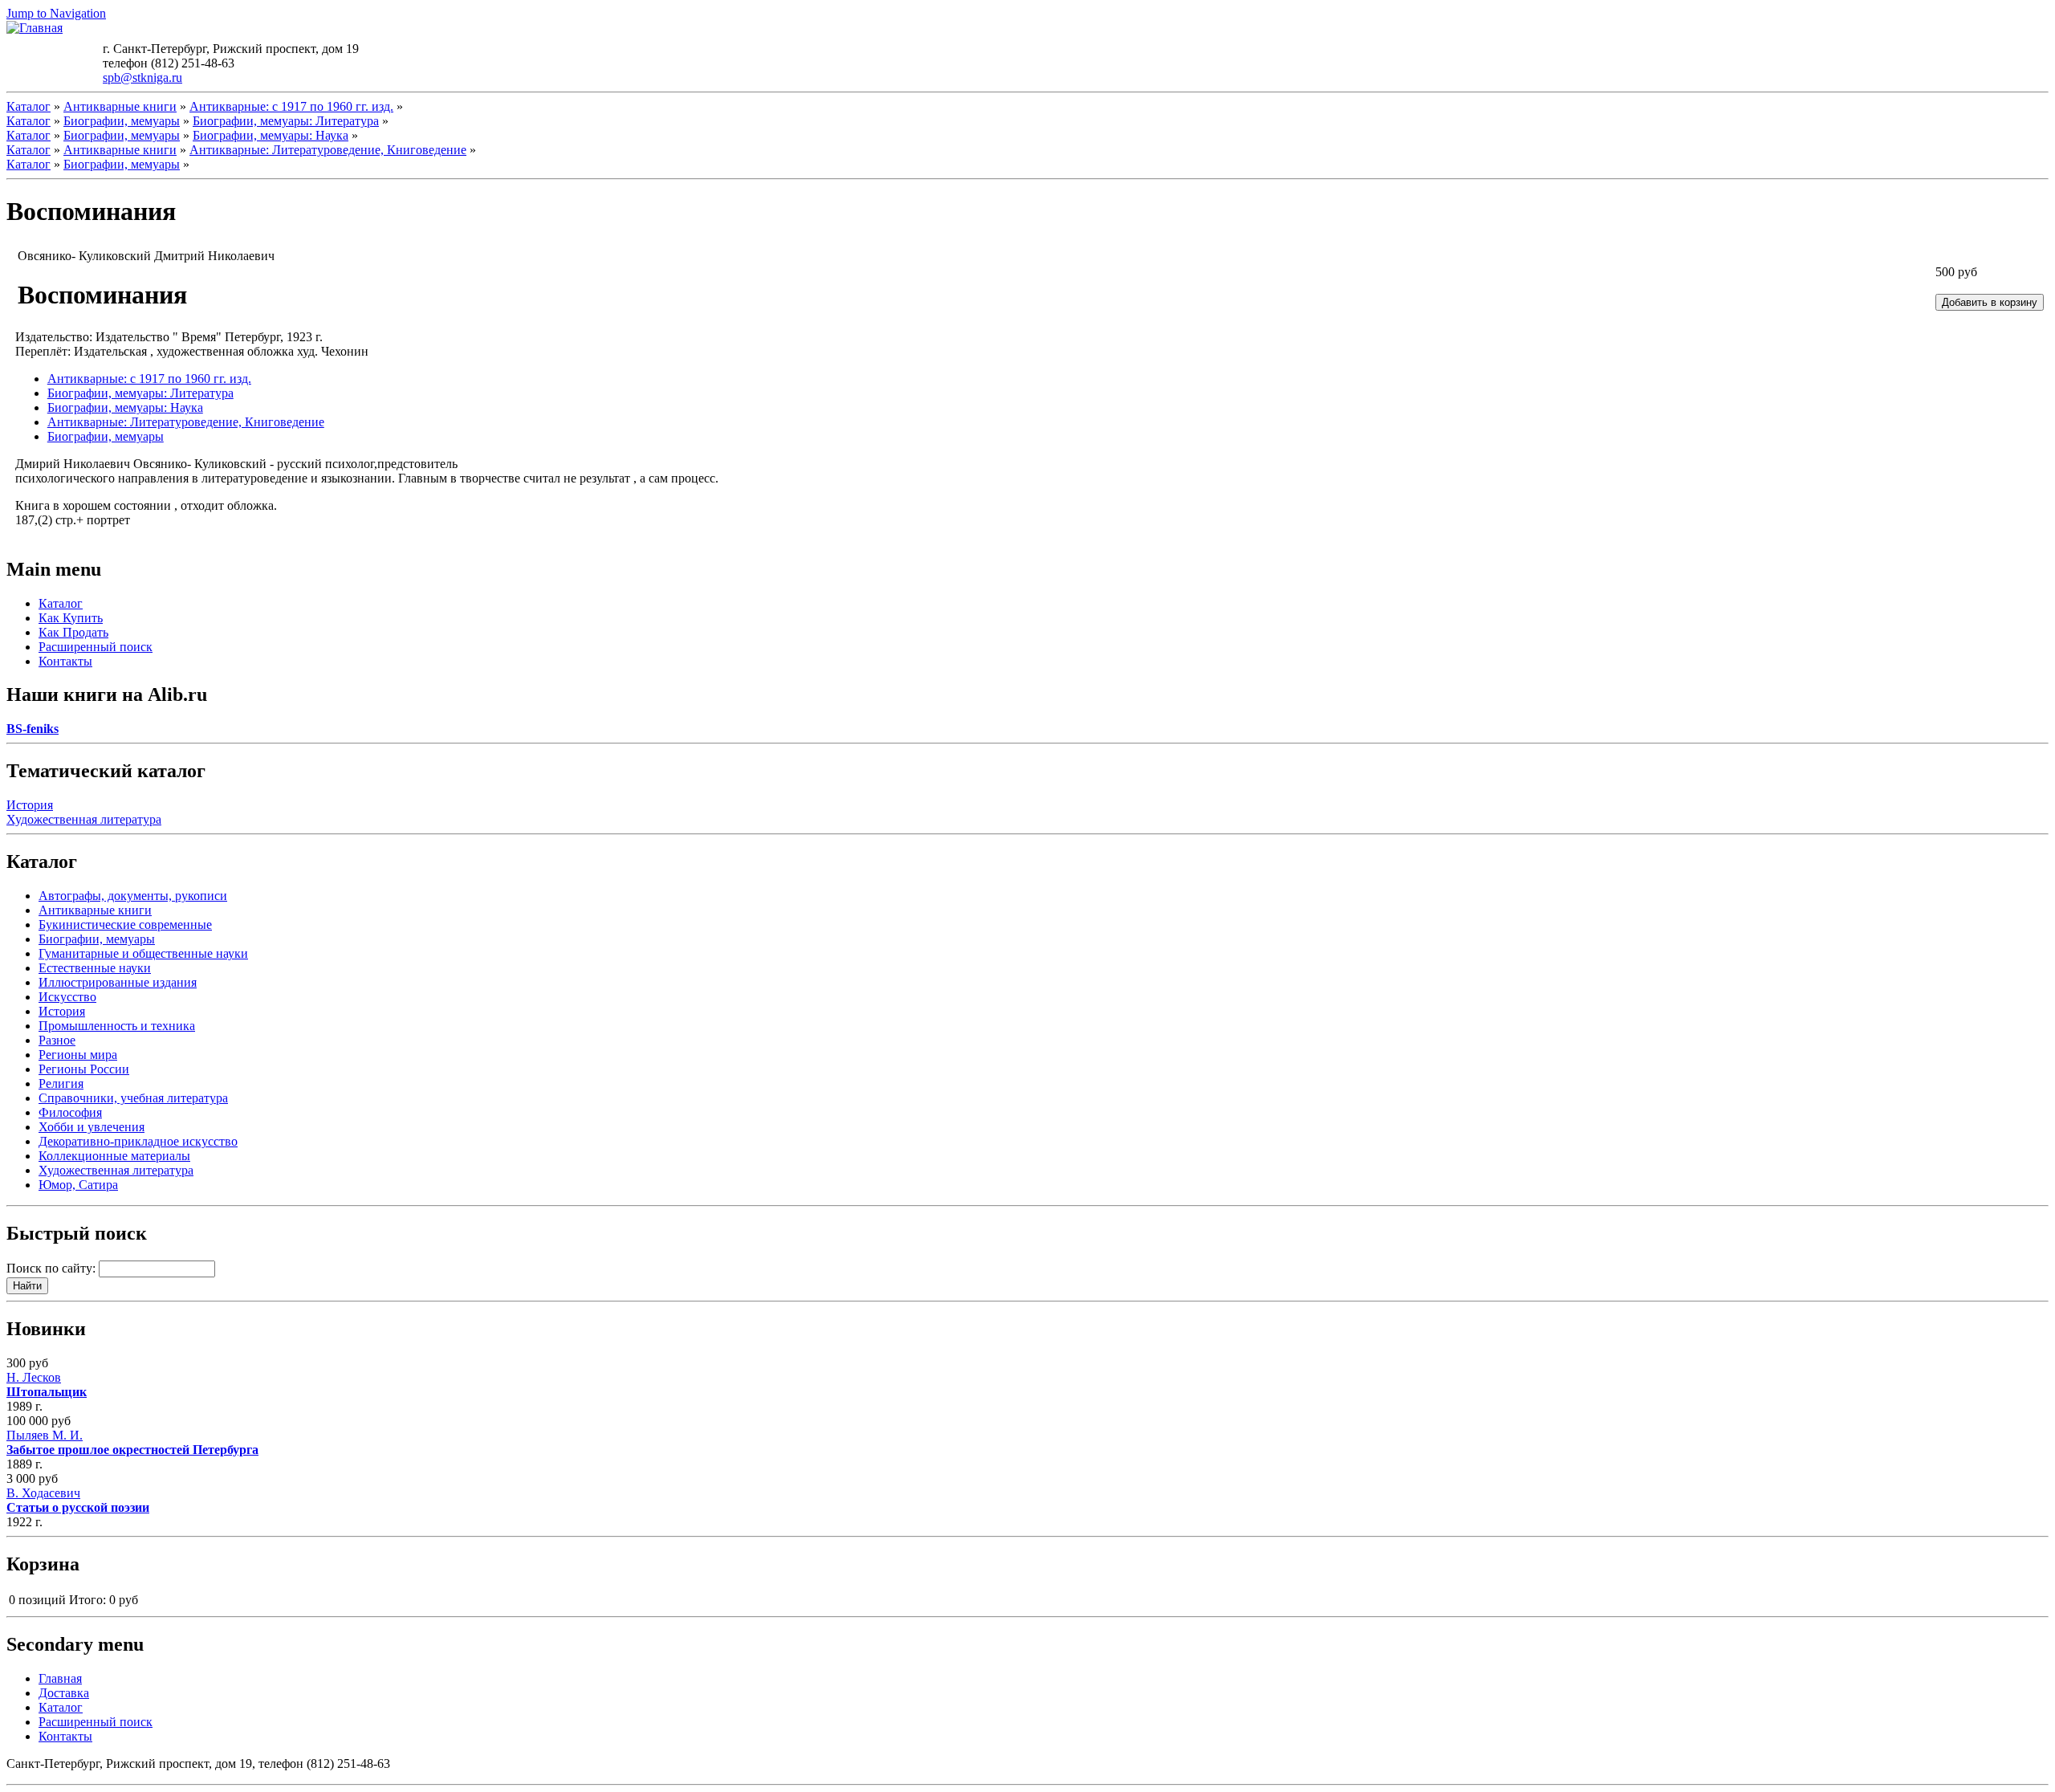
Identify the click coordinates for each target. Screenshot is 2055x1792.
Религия (61, 1083)
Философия (70, 1112)
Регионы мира (78, 1055)
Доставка (64, 1693)
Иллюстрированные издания (118, 982)
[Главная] (35, 28)
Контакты (65, 661)
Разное (57, 1040)
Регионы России (84, 1069)
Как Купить (71, 618)
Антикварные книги (120, 106)
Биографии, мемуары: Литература (286, 121)
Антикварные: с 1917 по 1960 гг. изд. (291, 106)
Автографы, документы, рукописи (133, 896)
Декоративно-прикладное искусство (138, 1141)
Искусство (67, 997)
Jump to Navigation (56, 13)
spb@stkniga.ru (142, 77)
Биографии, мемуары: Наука (271, 135)
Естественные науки (95, 968)
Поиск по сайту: (53, 1268)
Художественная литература (84, 819)
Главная (60, 1678)
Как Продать (73, 632)
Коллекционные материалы (114, 1156)
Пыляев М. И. (132, 1442)
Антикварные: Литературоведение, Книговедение (328, 150)
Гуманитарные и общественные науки (143, 953)
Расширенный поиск (96, 647)
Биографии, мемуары (122, 121)
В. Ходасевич (78, 1500)
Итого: (87, 1600)
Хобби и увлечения (92, 1127)
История (30, 805)
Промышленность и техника (117, 1026)
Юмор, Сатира (78, 1185)
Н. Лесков (47, 1385)
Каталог (28, 106)
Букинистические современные (125, 925)
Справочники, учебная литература (133, 1098)
